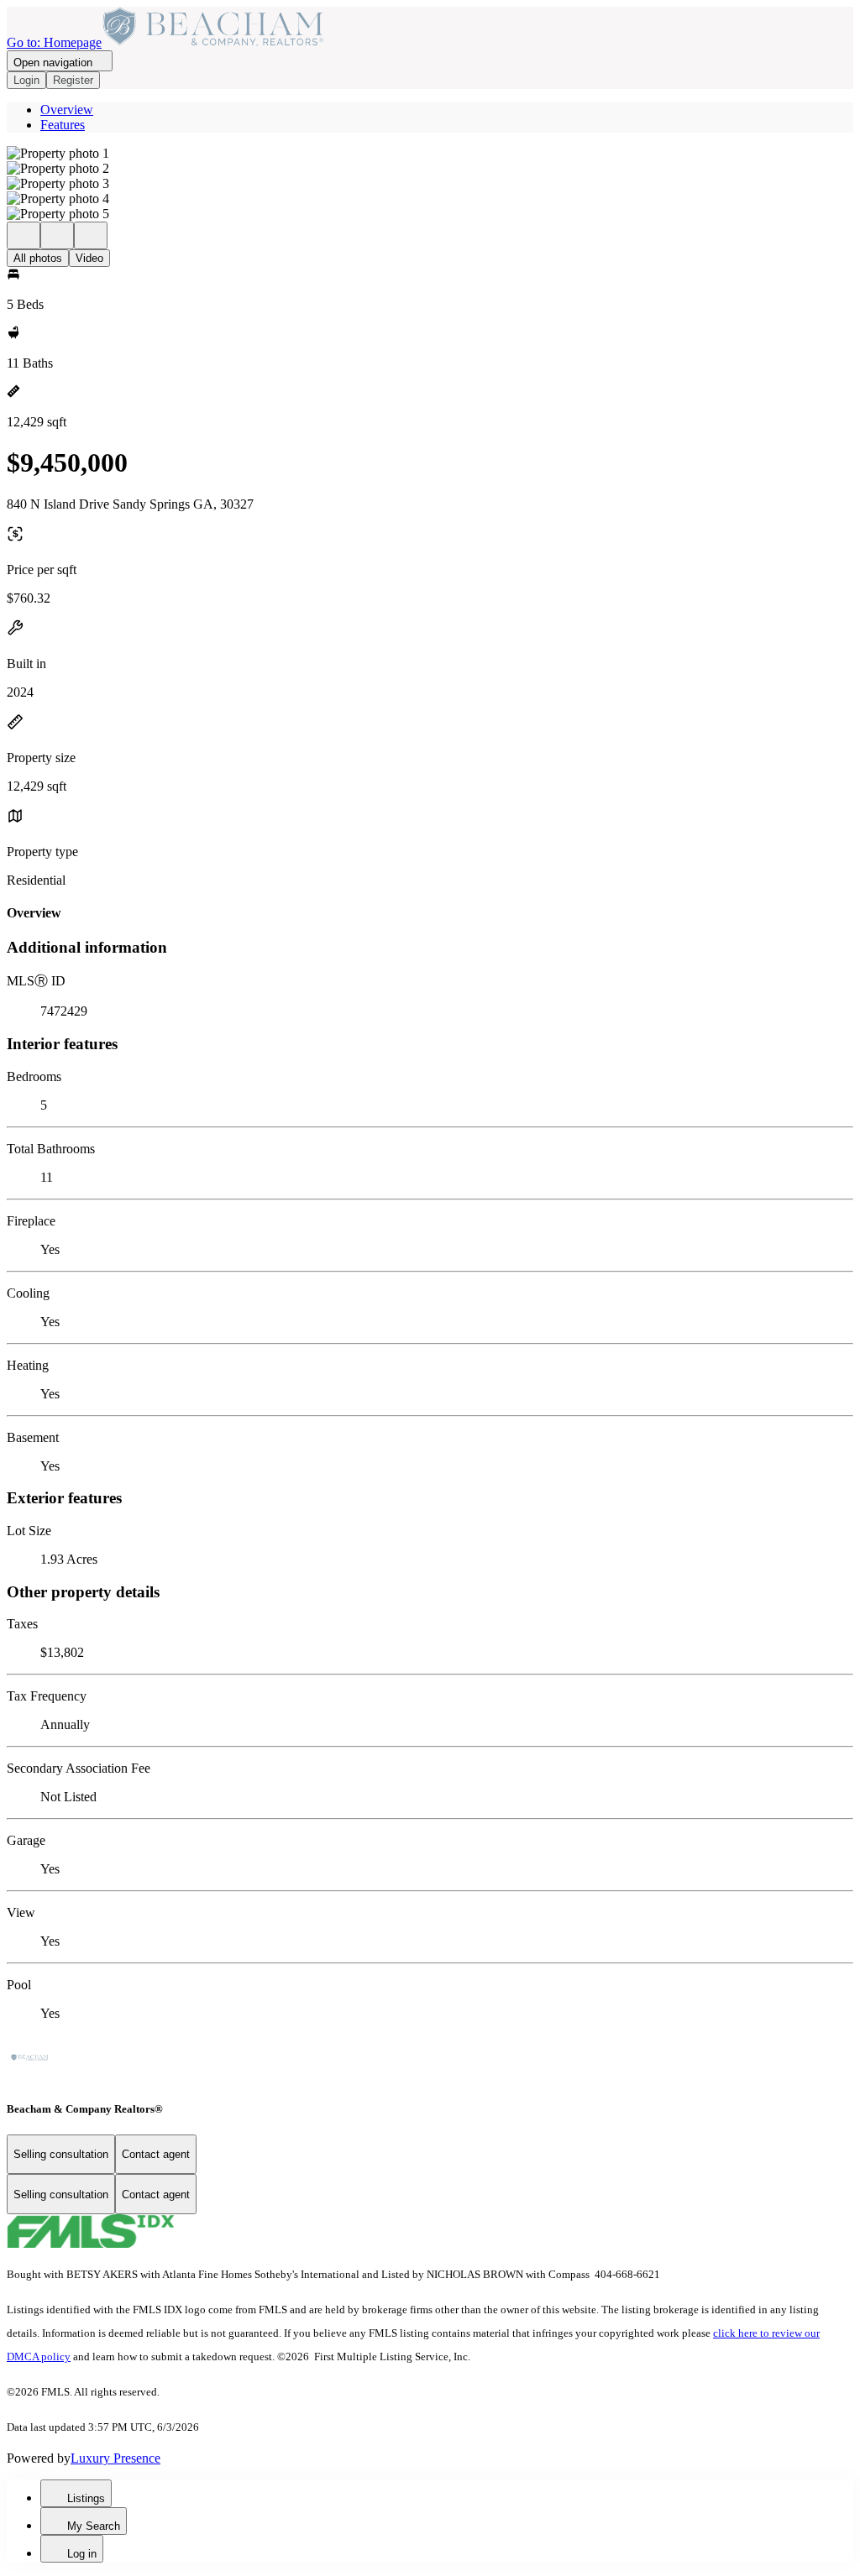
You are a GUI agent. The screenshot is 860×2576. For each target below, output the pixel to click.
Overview (67, 110)
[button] (430, 154)
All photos (38, 258)
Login (26, 80)
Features (63, 125)
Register (73, 80)
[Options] (24, 235)
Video (89, 258)
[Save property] (57, 235)
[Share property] (91, 235)
